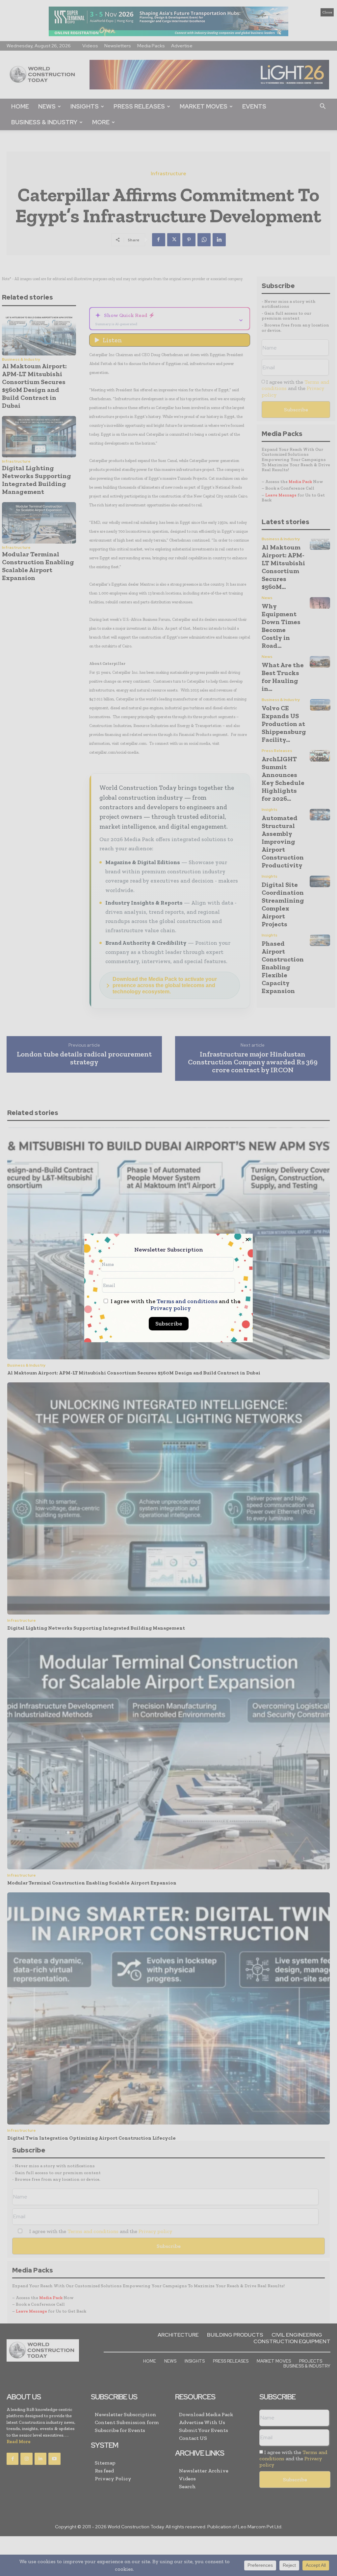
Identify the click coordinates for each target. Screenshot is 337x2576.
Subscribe (169, 1324)
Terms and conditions (187, 1301)
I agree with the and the (175, 1305)
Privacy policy (171, 1308)
